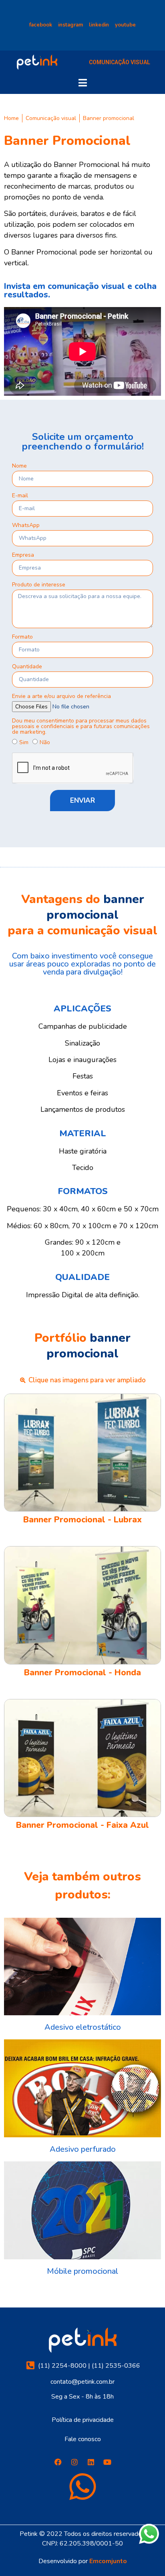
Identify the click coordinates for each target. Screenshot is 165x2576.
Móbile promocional (82, 2271)
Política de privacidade (83, 2420)
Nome (19, 466)
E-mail (20, 496)
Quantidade (27, 667)
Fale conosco (83, 2439)
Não (45, 742)
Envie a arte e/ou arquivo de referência (61, 697)
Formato (22, 637)
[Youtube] (107, 2462)
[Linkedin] (91, 2462)
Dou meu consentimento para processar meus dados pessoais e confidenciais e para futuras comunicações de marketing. (81, 727)
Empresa (23, 555)
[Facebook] (58, 2462)
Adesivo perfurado (83, 2149)
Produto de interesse (39, 585)
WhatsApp (26, 526)
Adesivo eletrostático (83, 2027)
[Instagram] (74, 2462)
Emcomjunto (108, 2561)
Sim (24, 742)
